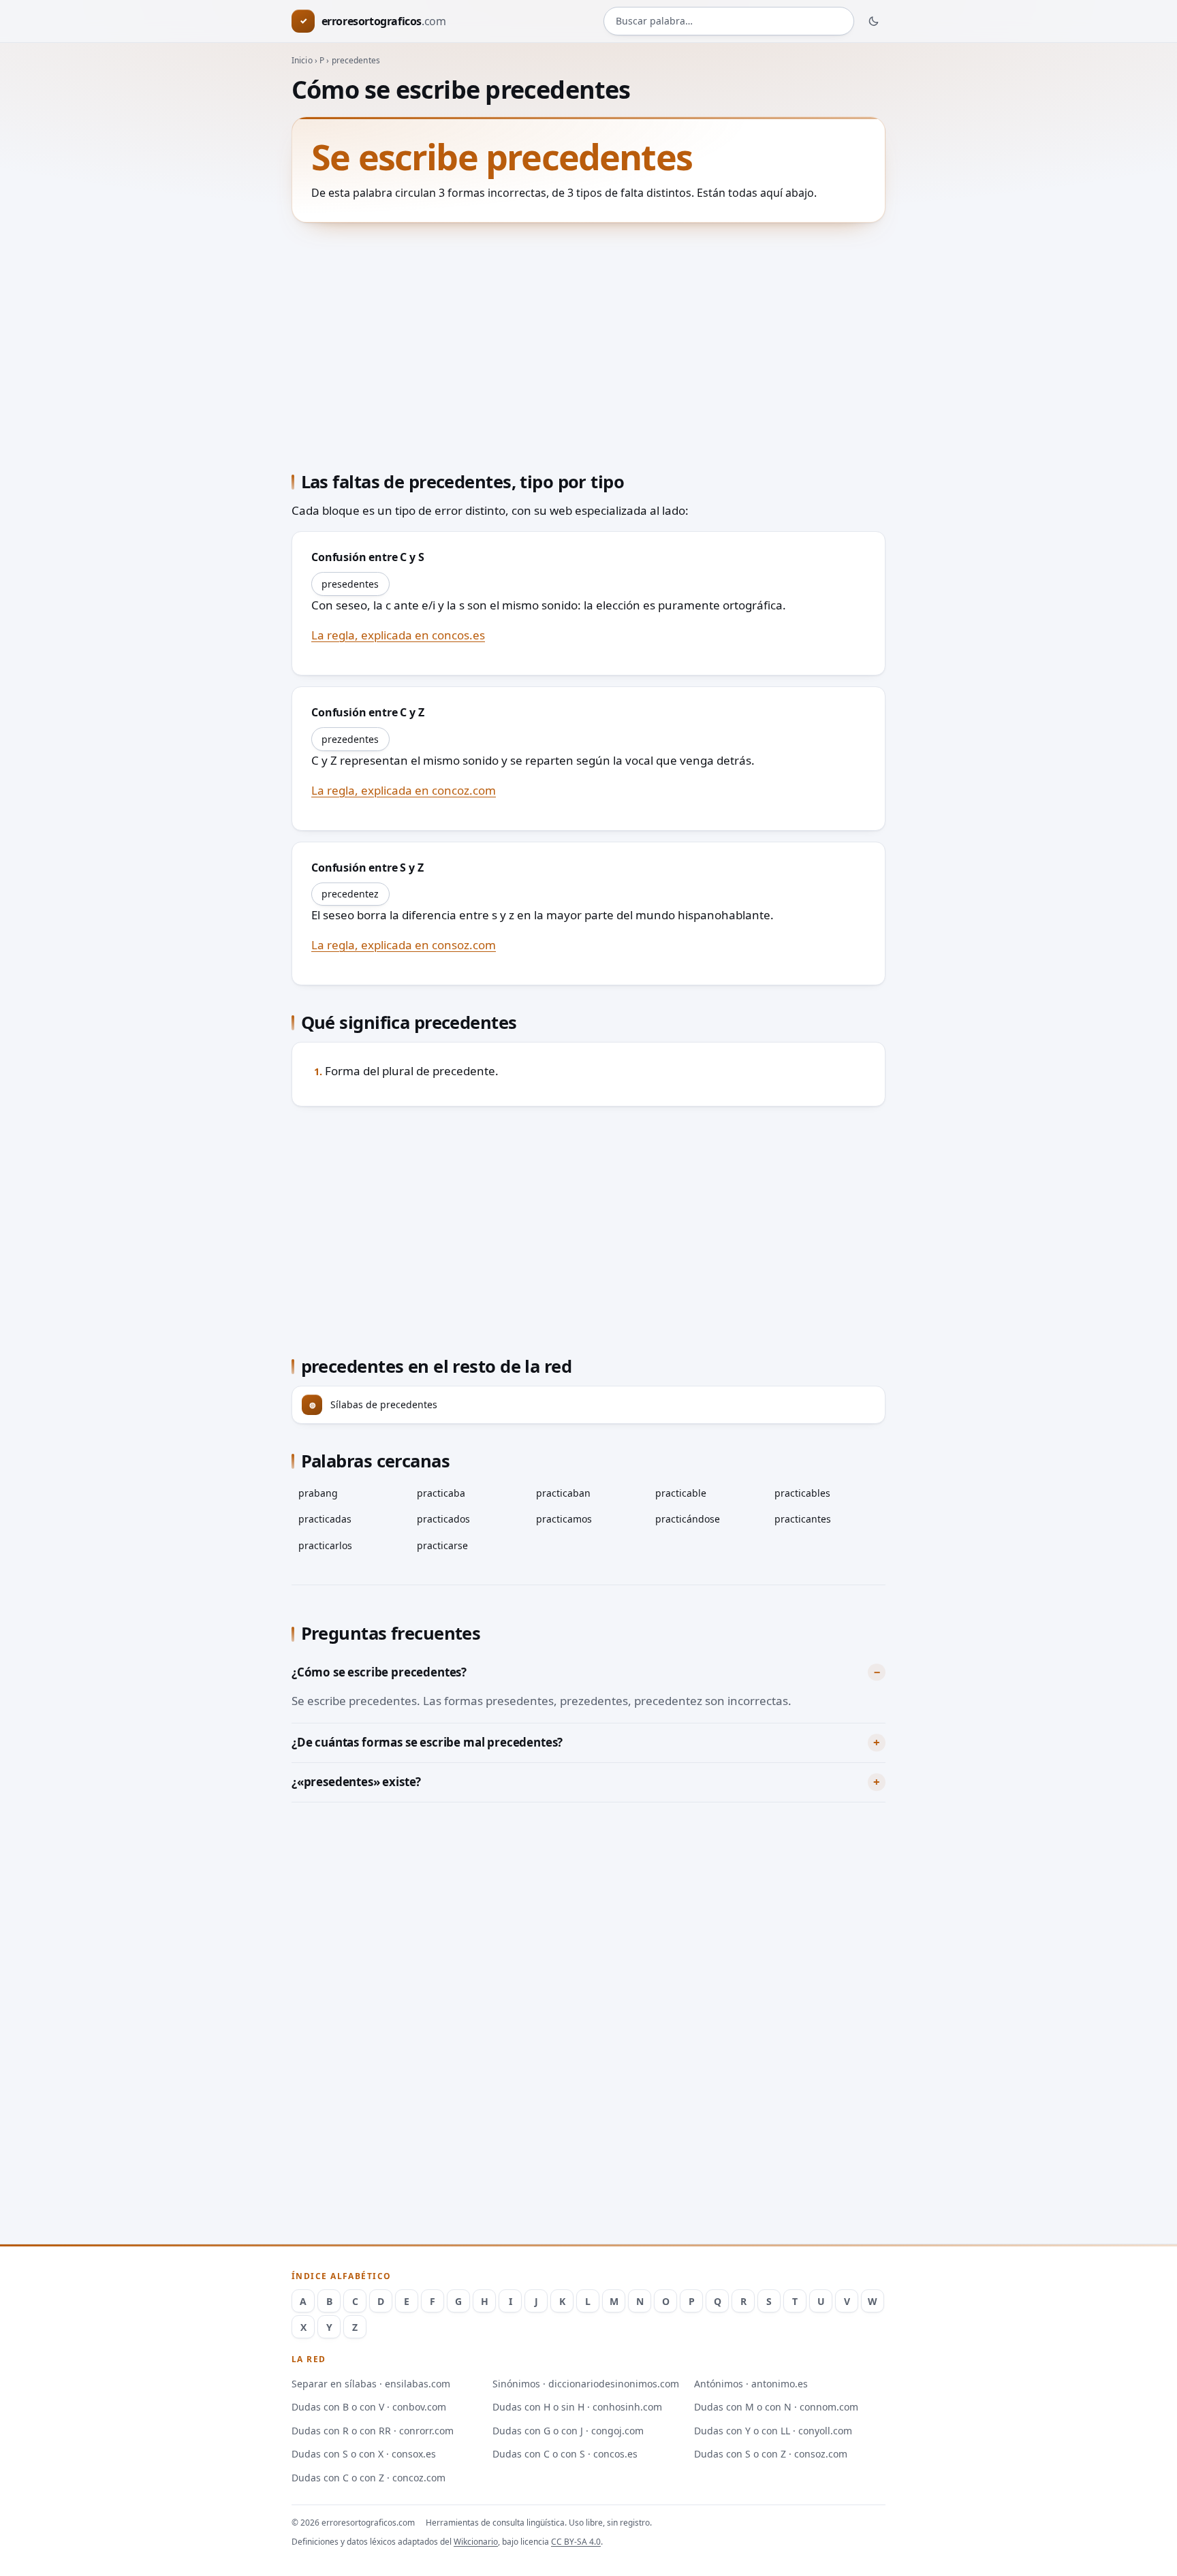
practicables (802, 1493)
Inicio (302, 60)
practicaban (563, 1493)
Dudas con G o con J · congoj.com (568, 2431)
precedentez (350, 894)
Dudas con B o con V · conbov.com (369, 2407)
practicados (443, 1519)
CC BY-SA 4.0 (576, 2542)
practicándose (688, 1519)
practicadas (325, 1519)
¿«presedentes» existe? (356, 1782)
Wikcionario (476, 2542)
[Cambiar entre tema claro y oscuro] (874, 21)
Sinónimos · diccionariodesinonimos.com (586, 2384)
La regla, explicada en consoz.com (404, 945)
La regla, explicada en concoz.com (404, 790)
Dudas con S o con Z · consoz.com (771, 2454)
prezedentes (350, 739)
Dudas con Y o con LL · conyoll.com (773, 2431)
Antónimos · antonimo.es (751, 2384)
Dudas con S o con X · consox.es (364, 2454)
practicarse (442, 1545)
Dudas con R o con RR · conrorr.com (373, 2431)
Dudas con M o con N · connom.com (776, 2407)
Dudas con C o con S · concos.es (565, 2454)
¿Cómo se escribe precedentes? (379, 1672)
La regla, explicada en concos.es (398, 635)
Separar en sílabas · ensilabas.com (371, 2384)
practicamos (564, 1519)
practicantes (803, 1519)
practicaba (441, 1493)
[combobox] (729, 21)
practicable (681, 1493)
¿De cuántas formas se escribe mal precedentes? (427, 1742)
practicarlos (325, 1545)
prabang (318, 1493)
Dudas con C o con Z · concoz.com (368, 2478)
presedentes (350, 584)
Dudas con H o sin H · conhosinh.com (577, 2407)
